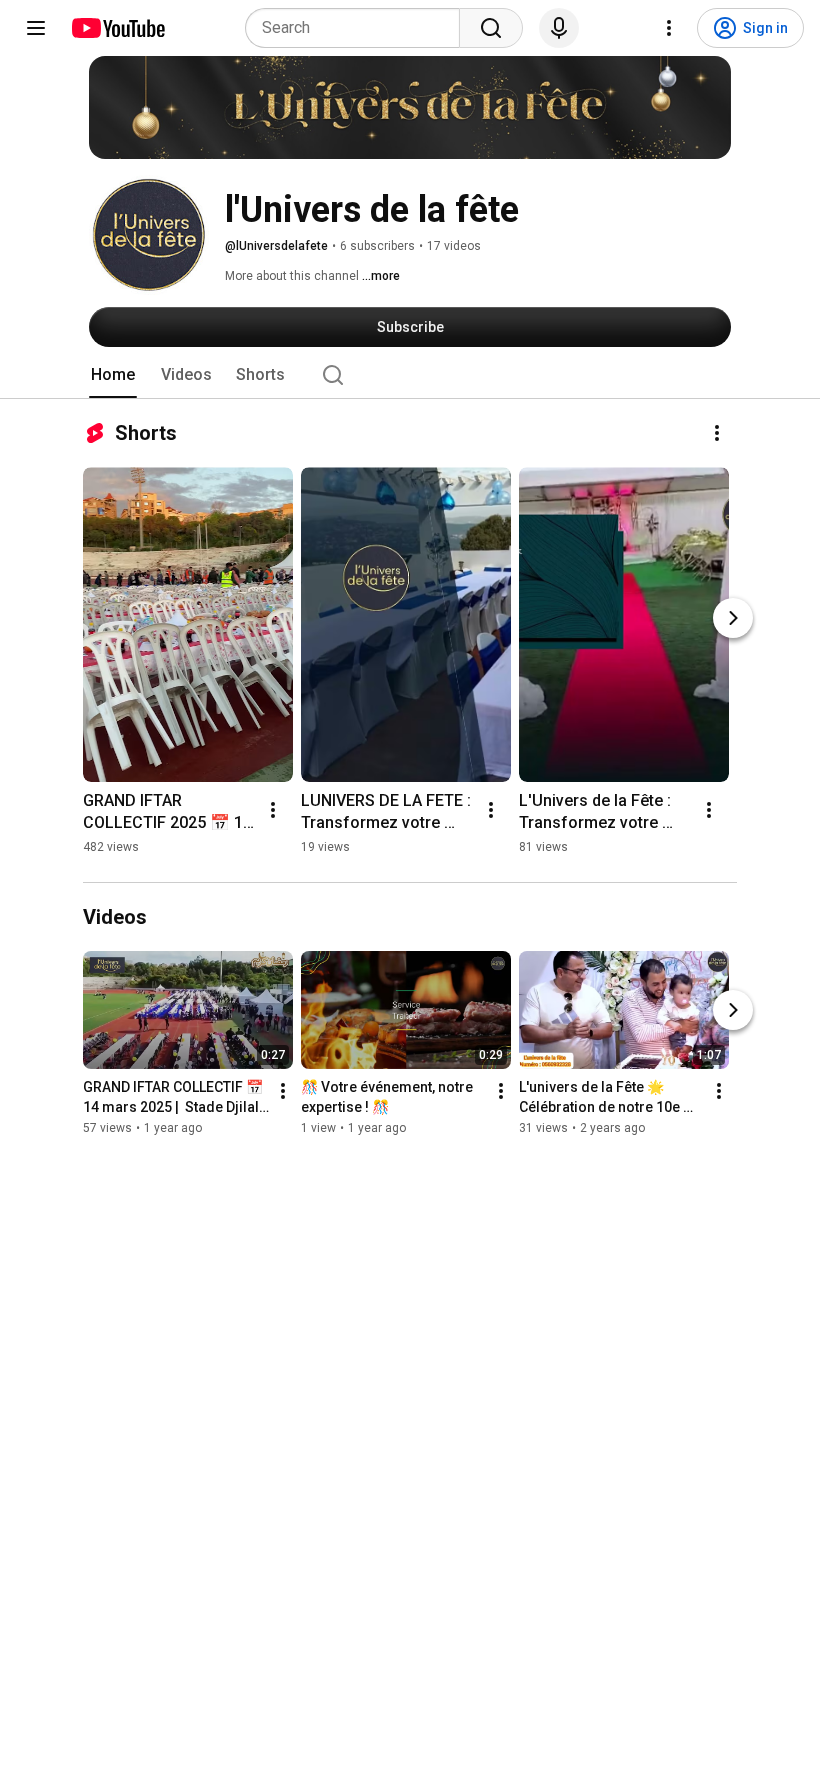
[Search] (491, 28)
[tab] (113, 375)
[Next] (733, 618)
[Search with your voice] (559, 28)
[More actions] (717, 433)
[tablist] (410, 375)
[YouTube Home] (117, 28)
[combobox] (358, 28)
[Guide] (36, 28)
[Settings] (669, 28)
